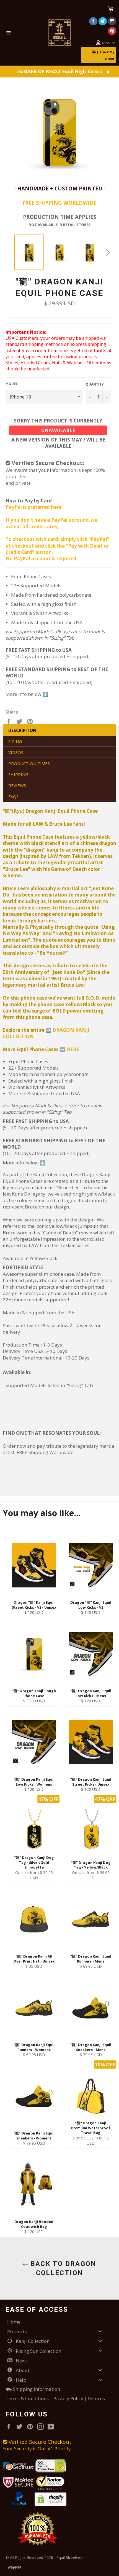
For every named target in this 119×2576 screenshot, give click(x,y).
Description (22, 730)
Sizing (15, 741)
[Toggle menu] (100, 2331)
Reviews (17, 785)
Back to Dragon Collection (62, 2268)
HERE (73, 1049)
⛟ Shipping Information (33, 2389)
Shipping (18, 774)
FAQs (13, 796)
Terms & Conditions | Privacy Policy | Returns (55, 2398)
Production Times (29, 763)
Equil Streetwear (71, 2557)
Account (108, 43)
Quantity (95, 384)
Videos (16, 752)
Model (12, 384)
